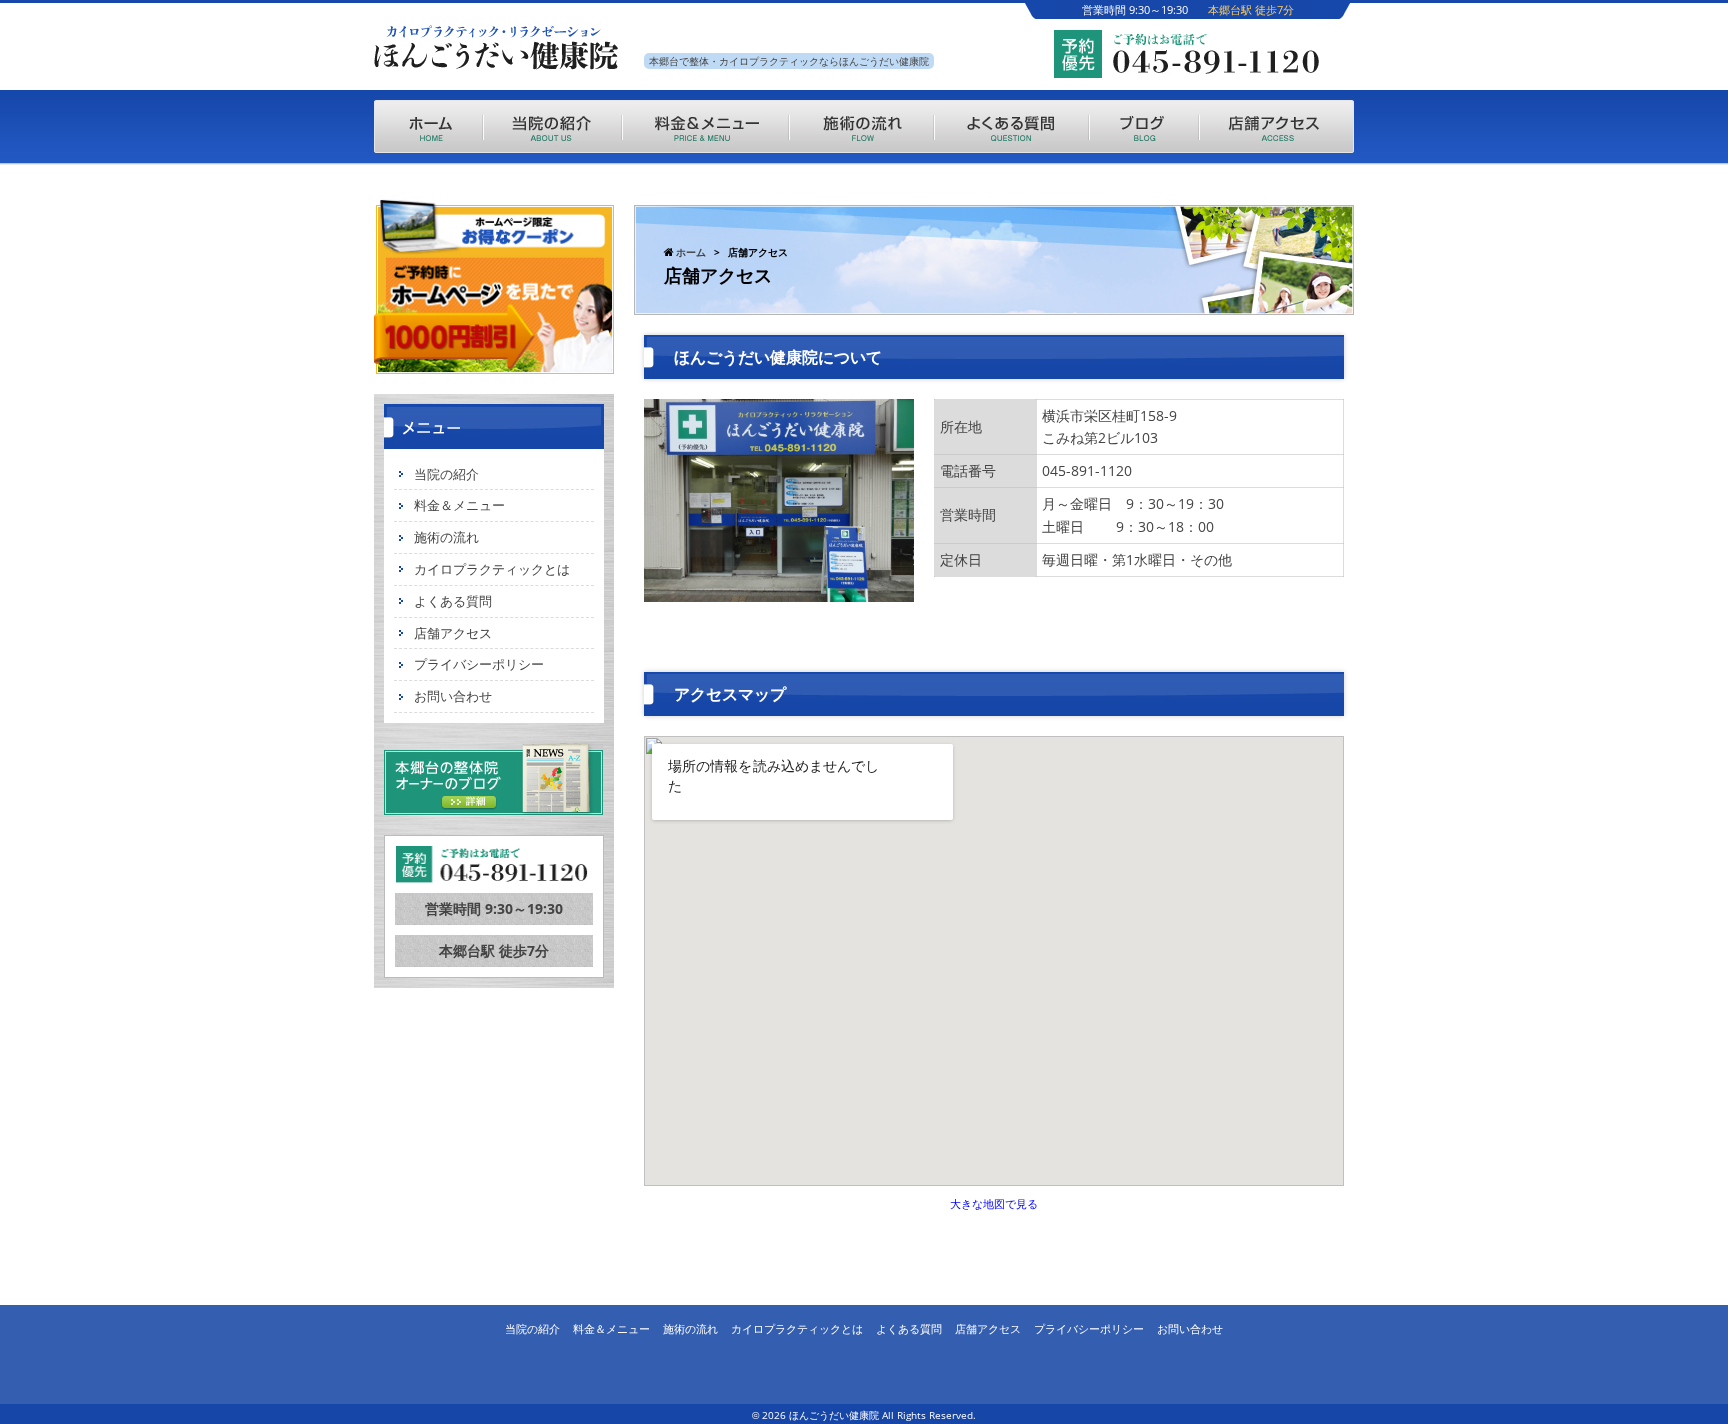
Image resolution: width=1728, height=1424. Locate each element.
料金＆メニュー (459, 505)
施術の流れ (446, 537)
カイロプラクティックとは (492, 569)
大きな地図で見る (994, 1203)
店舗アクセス (453, 633)
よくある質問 (453, 601)
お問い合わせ (453, 696)
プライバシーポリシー (479, 664)
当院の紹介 (446, 474)
